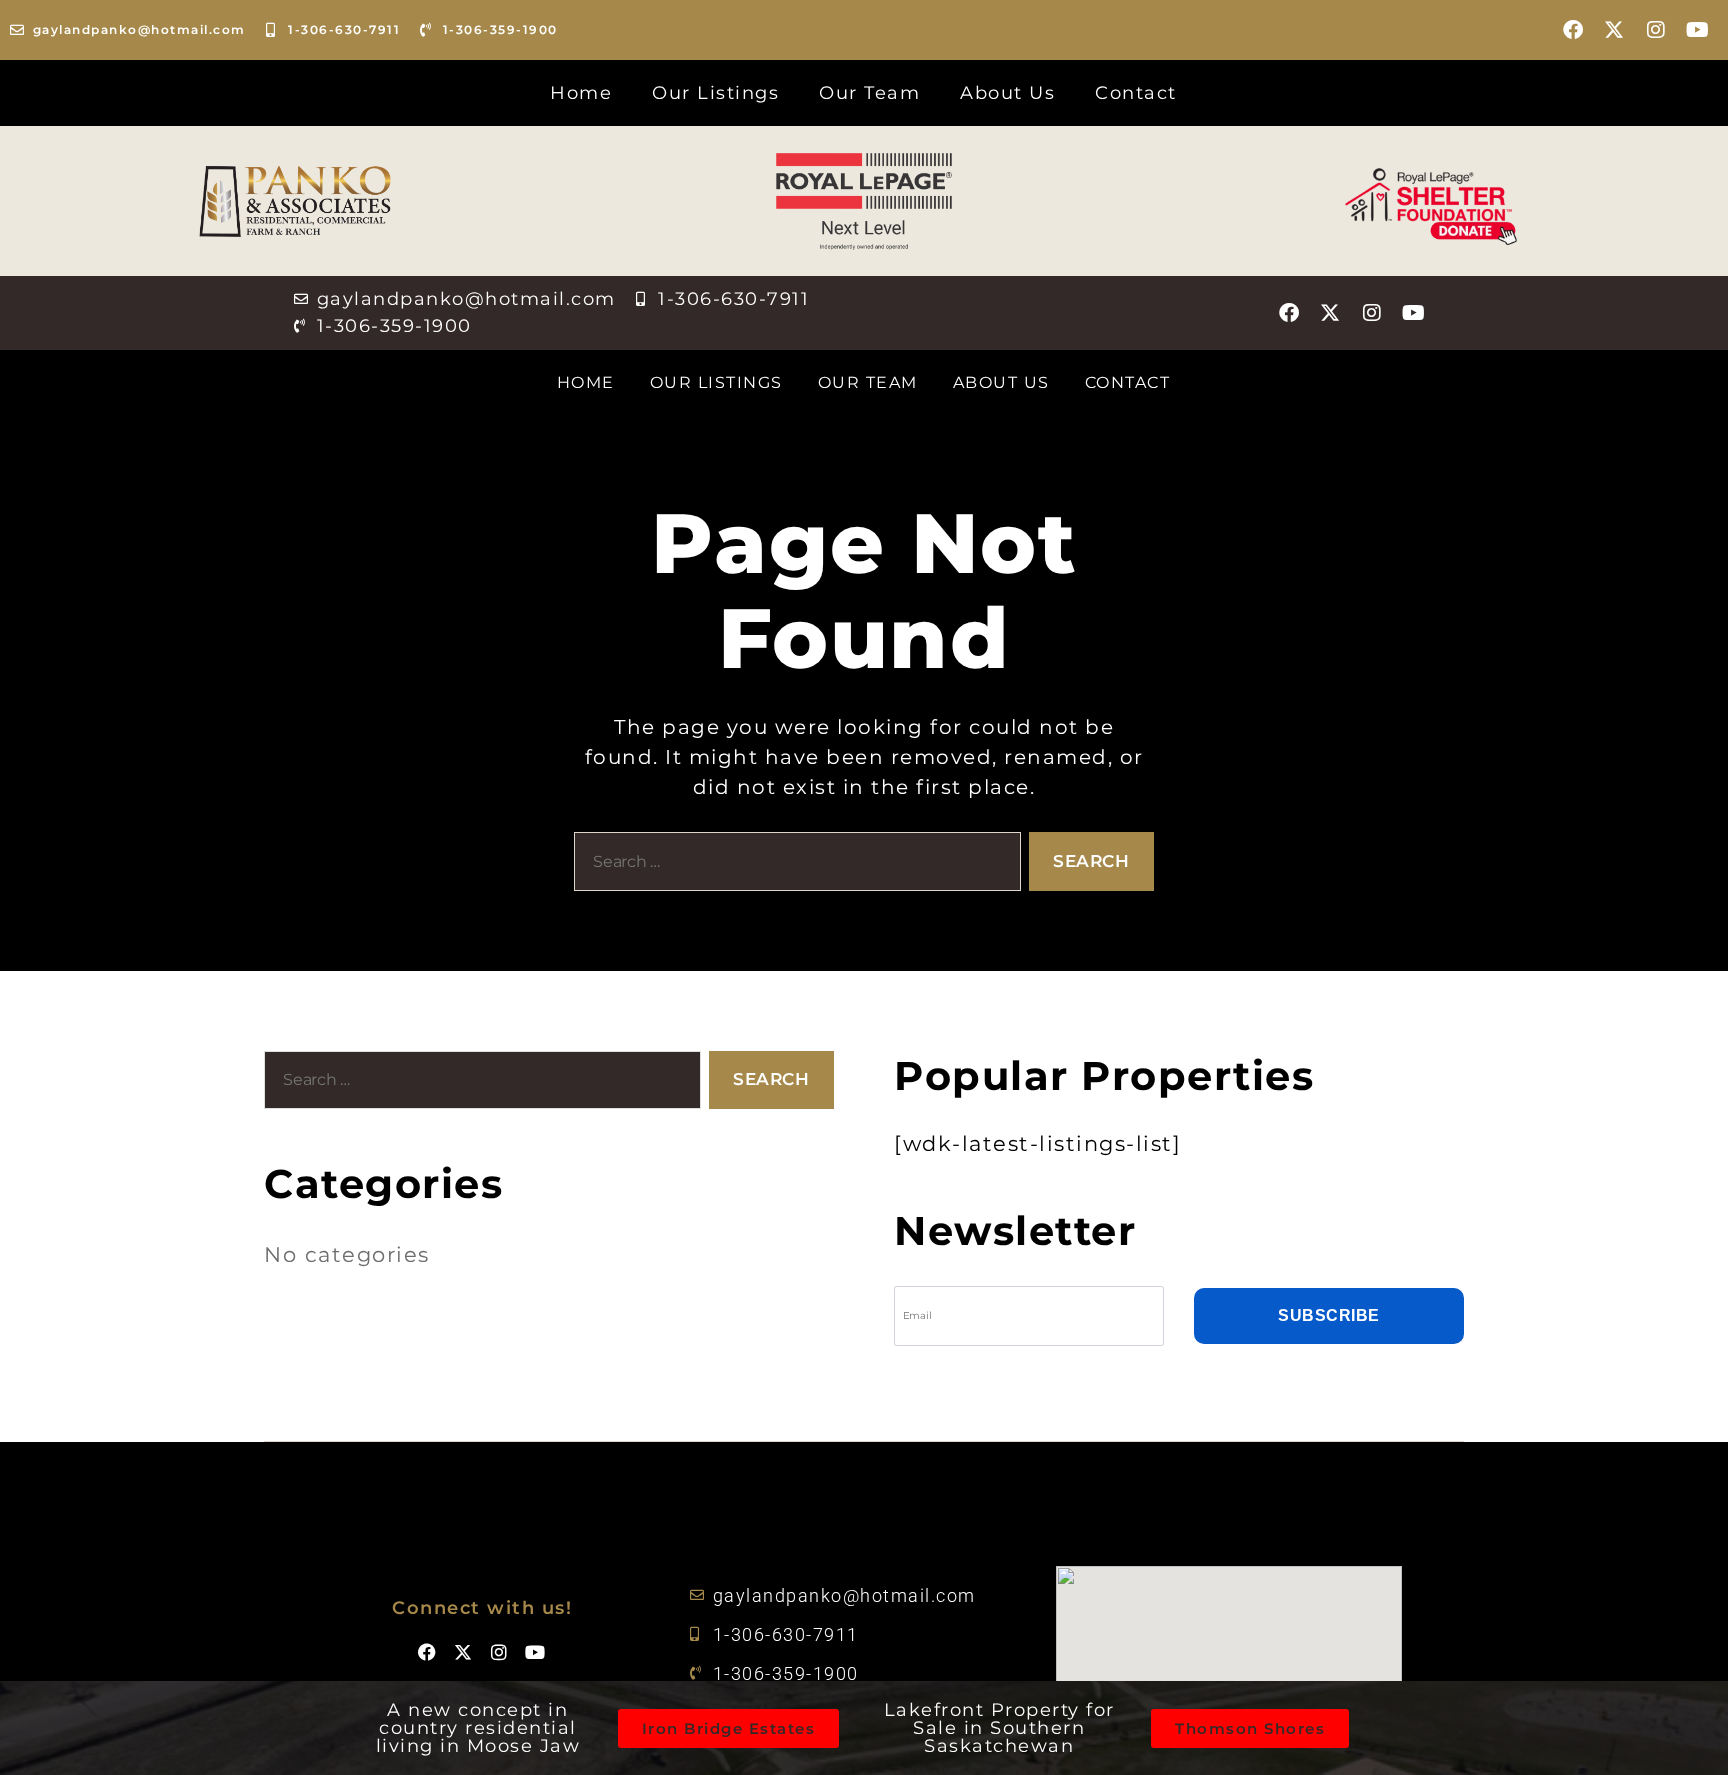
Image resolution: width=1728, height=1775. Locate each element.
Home (581, 93)
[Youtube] (1698, 30)
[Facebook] (1574, 30)
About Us (1007, 93)
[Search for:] (793, 865)
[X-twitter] (1615, 30)
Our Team (869, 93)
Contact (1136, 93)
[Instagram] (1657, 30)
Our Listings (715, 93)
